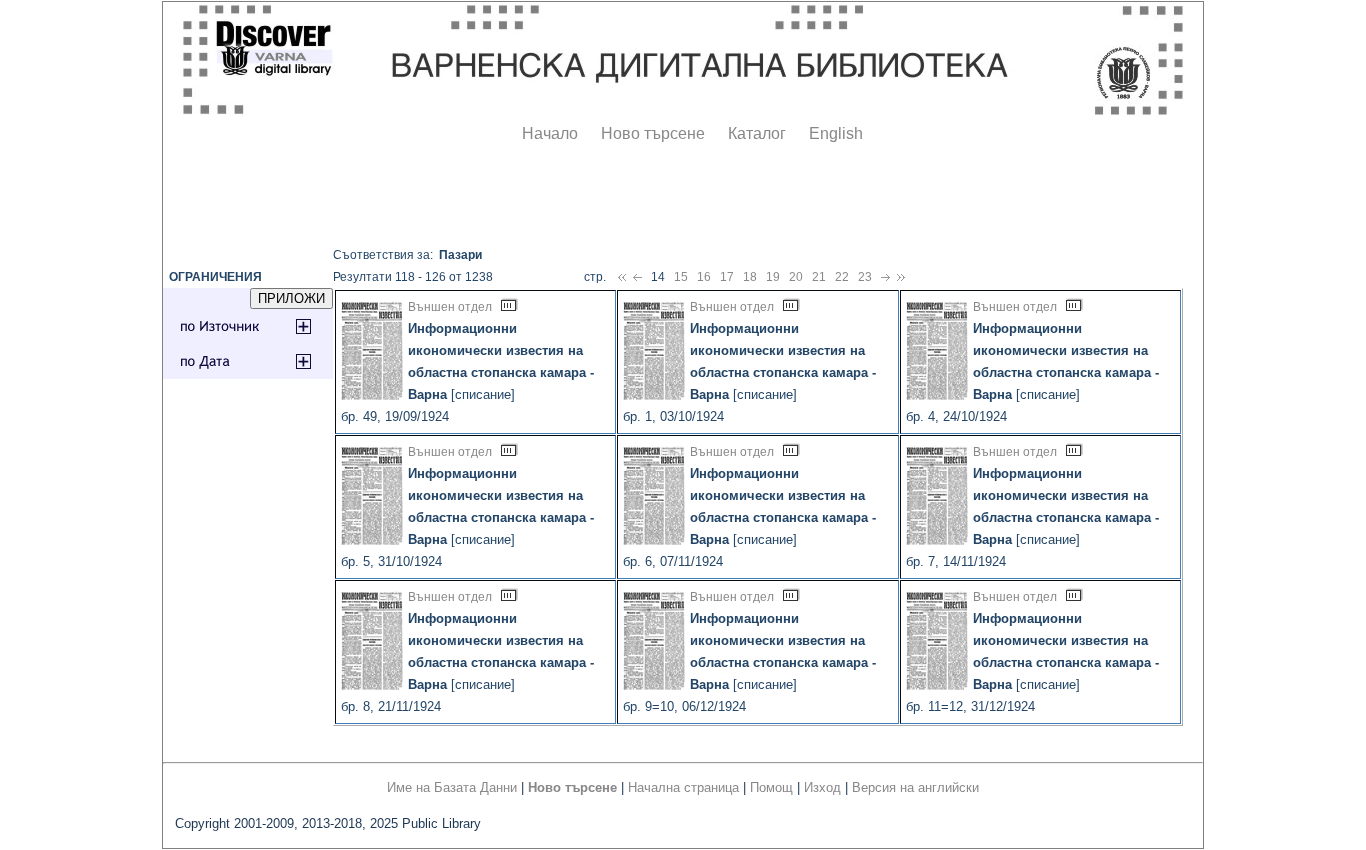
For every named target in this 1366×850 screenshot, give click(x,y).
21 (819, 277)
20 (796, 277)
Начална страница (683, 787)
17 (727, 277)
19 (773, 277)
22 (842, 277)
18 (750, 277)
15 (681, 277)
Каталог (757, 133)
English (836, 133)
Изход (822, 787)
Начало (550, 133)
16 (704, 277)
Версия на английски (915, 787)
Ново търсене (653, 133)
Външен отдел (450, 307)
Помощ (771, 787)
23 (865, 277)
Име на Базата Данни (452, 787)
